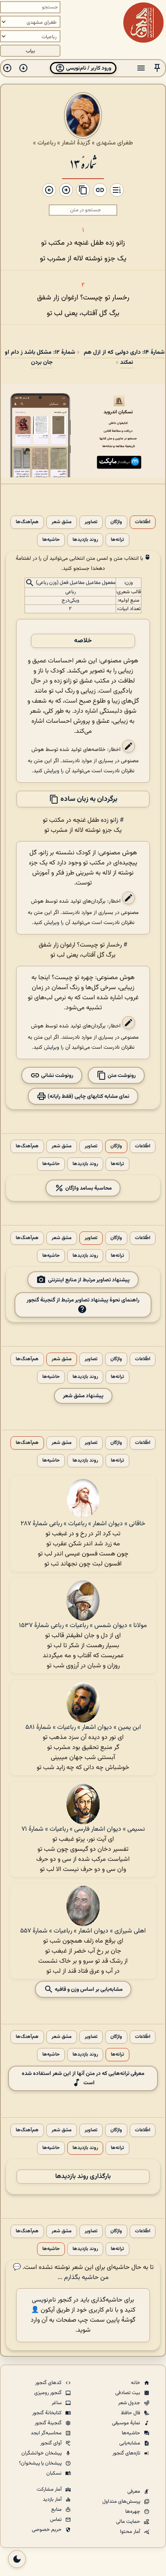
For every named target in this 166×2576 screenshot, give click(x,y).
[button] (157, 68)
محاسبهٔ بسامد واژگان (88, 1188)
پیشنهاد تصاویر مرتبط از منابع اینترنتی (89, 1280)
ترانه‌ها (117, 540)
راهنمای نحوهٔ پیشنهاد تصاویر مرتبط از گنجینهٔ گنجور (83, 1300)
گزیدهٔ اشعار (76, 143)
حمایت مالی (129, 2522)
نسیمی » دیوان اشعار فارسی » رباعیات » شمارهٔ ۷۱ (83, 1829)
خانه (136, 2383)
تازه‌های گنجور (127, 2453)
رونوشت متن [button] (121, 1076)
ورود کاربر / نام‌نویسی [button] (88, 68)
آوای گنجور (52, 2443)
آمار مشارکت (50, 2489)
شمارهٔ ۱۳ (83, 163)
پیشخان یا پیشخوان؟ (41, 2463)
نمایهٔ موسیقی (127, 2423)
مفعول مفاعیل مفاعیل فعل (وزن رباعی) (76, 583)
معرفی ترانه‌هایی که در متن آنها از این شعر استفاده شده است (83, 2078)
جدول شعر (130, 2403)
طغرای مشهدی (115, 143)
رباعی (71, 592)
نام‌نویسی (44, 2300)
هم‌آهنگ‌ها (27, 522)
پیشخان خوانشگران (42, 2453)
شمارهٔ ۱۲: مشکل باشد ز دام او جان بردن (40, 357)
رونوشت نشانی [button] (57, 1076)
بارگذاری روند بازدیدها (83, 2177)
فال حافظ (131, 2413)
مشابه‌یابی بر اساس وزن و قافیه (88, 1989)
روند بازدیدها (85, 540)
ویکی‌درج (71, 600)
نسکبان (55, 2473)
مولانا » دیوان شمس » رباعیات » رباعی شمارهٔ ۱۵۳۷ (83, 1626)
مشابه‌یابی (130, 2443)
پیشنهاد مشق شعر (83, 1396)
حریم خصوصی (47, 2530)
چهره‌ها (133, 2512)
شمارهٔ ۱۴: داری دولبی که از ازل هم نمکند (124, 357)
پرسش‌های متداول (122, 2502)
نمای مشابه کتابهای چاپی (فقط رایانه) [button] (88, 1096)
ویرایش (52, 771)
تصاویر (91, 522)
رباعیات (47, 143)
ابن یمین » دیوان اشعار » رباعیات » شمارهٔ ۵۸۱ (83, 1727)
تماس (56, 2520)
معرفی (134, 2491)
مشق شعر (62, 522)
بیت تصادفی (128, 2393)
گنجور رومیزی (49, 2393)
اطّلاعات (143, 522)
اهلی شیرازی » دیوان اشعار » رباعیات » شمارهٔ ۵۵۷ (83, 1931)
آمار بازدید (53, 2500)
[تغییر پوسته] (17, 2559)
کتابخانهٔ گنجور (48, 2413)
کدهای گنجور (49, 2383)
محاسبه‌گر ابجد (47, 2433)
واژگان (116, 522)
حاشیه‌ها (51, 540)
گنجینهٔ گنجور (49, 2423)
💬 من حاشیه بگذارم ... (61, 2273)
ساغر (57, 2403)
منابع (57, 2510)
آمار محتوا (131, 2532)
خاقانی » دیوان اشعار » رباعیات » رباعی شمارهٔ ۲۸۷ (83, 1524)
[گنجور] (143, 23)
